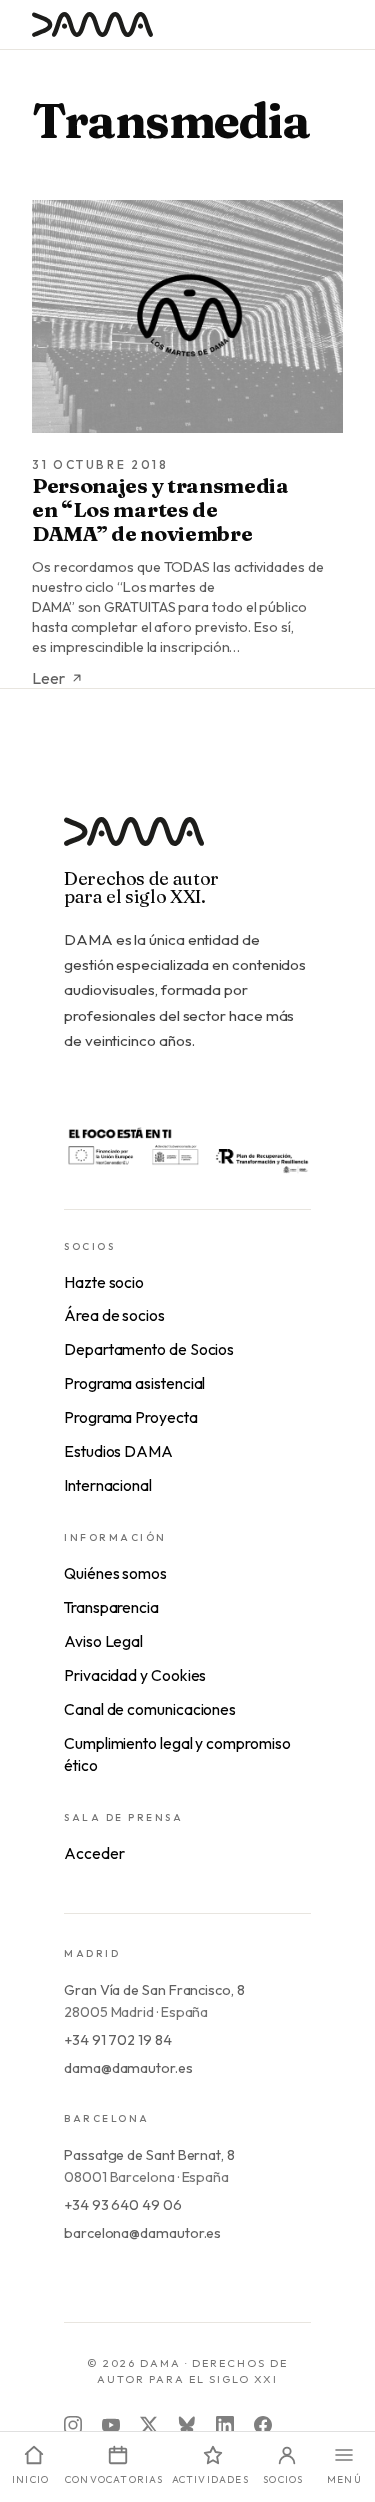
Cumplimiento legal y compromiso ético (177, 1754)
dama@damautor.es (128, 2068)
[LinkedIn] (225, 2425)
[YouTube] (111, 2425)
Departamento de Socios (149, 1349)
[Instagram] (73, 2425)
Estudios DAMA (118, 1451)
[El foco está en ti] (187, 1149)
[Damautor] (187, 843)
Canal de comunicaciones (150, 1709)
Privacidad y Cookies (135, 1675)
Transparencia (111, 1607)
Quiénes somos (115, 1573)
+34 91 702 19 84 (118, 2040)
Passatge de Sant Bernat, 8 (149, 2155)
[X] (149, 2425)
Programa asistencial (134, 1383)
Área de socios (114, 1315)
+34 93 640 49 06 (123, 2205)
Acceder (94, 1853)
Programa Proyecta (131, 1417)
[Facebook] (263, 2425)
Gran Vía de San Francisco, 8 (154, 1990)
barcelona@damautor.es (142, 2233)
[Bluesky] (187, 2425)
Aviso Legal (103, 1641)
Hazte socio (104, 1282)
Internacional (108, 1485)
